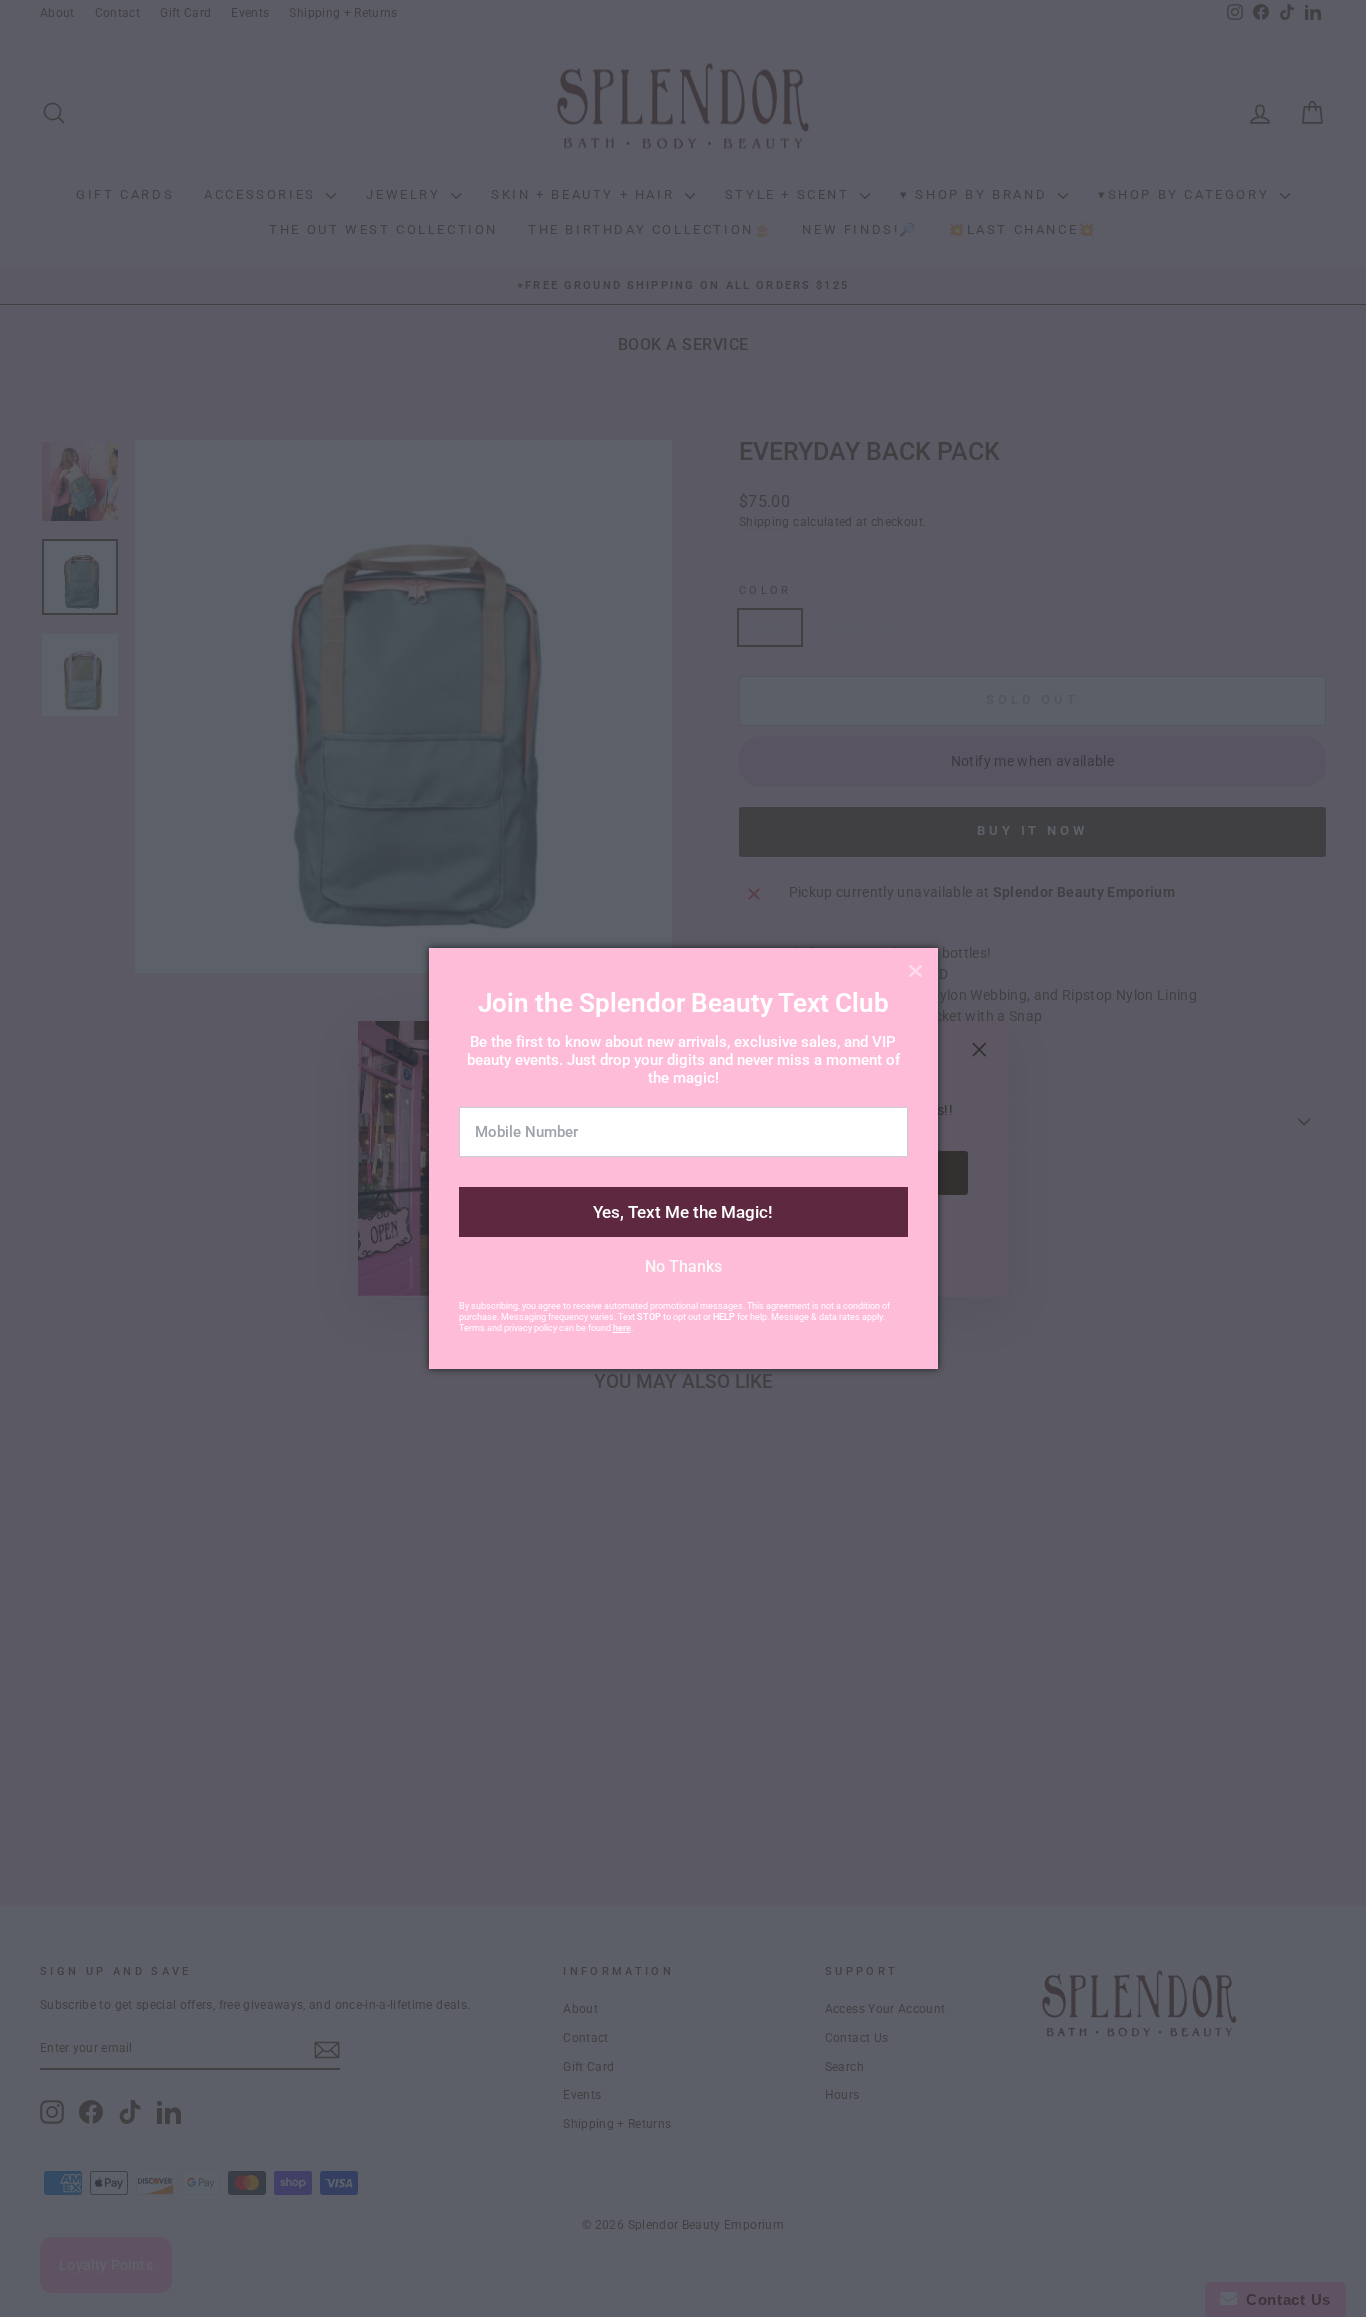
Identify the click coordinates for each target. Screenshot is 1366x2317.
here (622, 1328)
